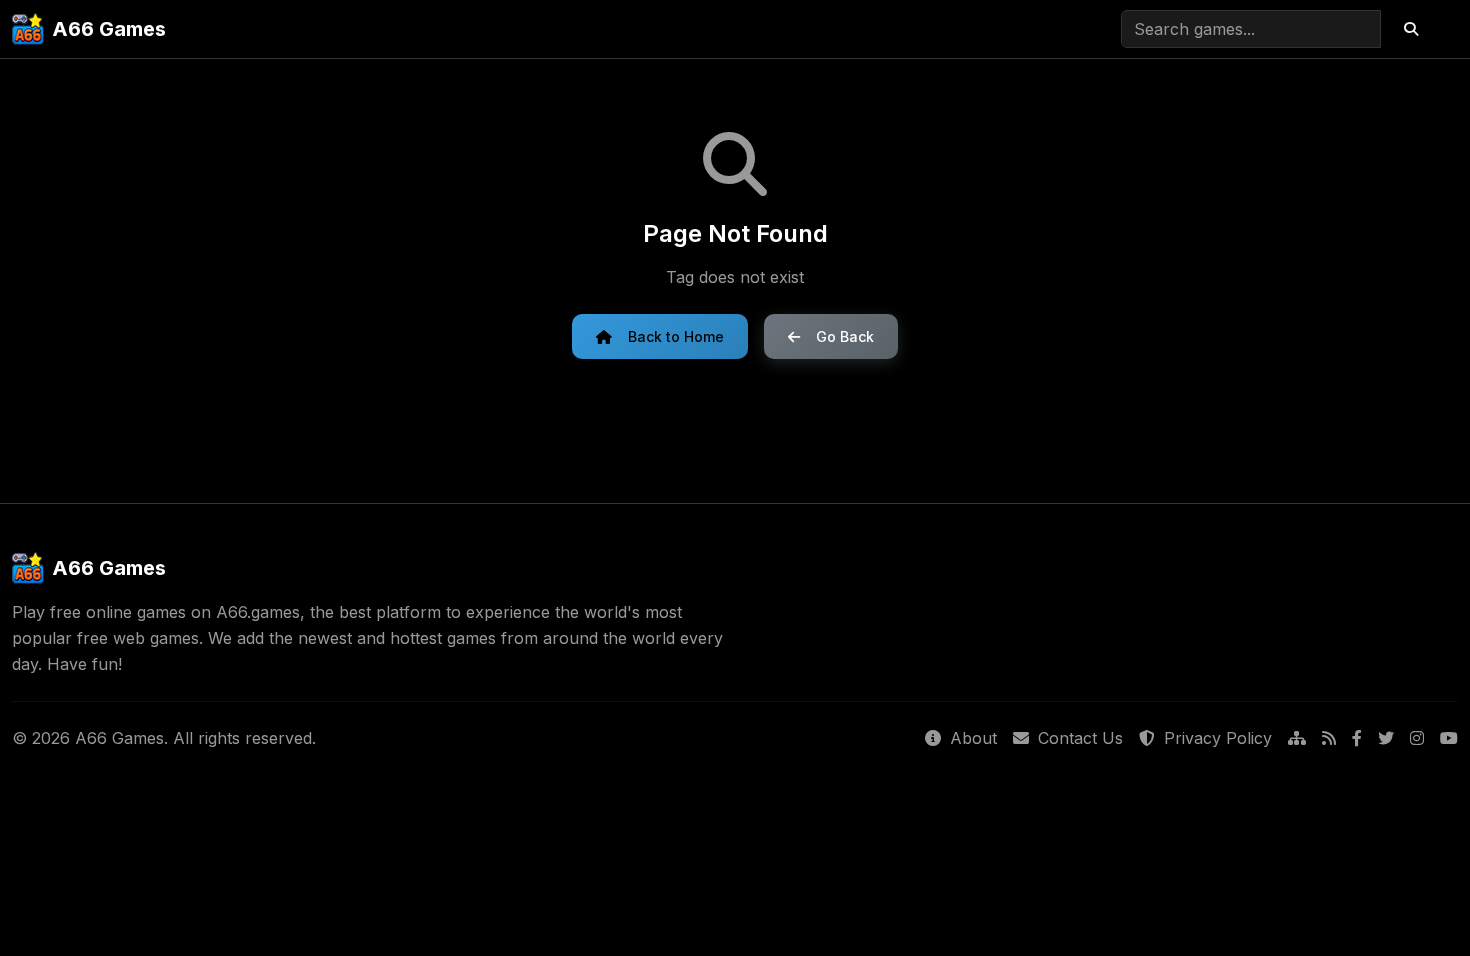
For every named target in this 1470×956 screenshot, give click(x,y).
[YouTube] (1449, 739)
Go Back (845, 336)
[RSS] (1329, 739)
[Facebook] (1357, 739)
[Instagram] (1417, 739)
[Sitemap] (1297, 739)
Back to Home (676, 336)
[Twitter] (1386, 739)
